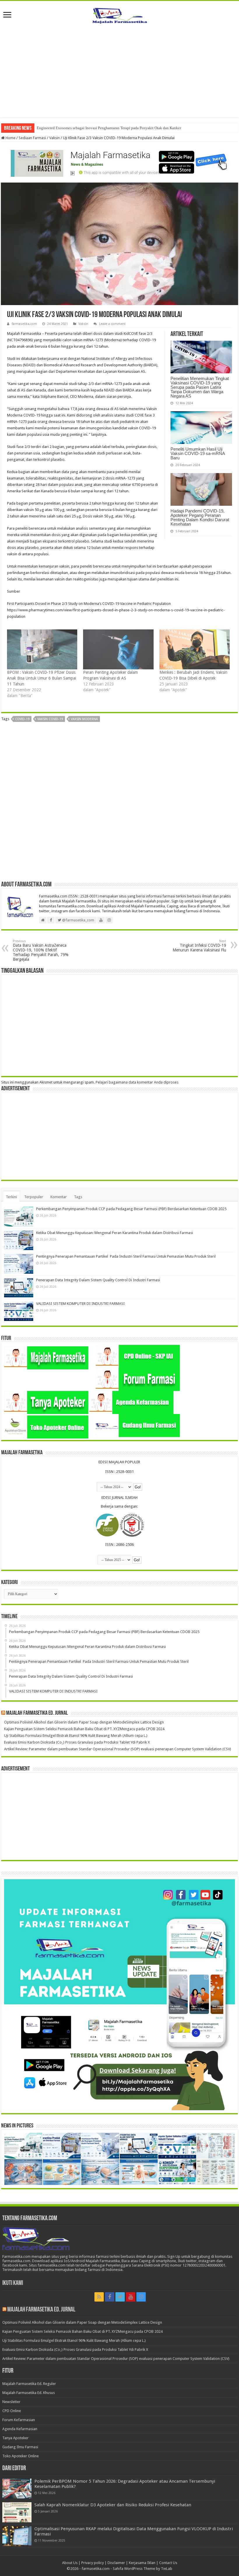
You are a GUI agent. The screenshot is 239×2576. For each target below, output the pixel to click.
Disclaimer (116, 2563)
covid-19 (22, 719)
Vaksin (55, 138)
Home (10, 138)
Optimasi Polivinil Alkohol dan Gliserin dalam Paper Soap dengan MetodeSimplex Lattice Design (84, 1722)
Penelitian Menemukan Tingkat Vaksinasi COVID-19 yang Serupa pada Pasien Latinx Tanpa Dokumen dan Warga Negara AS (200, 387)
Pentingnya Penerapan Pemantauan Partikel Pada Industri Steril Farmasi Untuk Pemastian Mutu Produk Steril (126, 1256)
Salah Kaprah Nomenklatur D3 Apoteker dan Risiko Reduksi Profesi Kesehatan (113, 2505)
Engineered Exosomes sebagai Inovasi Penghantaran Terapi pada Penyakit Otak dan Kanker (109, 128)
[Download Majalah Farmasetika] (119, 162)
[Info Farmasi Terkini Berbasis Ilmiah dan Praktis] (119, 14)
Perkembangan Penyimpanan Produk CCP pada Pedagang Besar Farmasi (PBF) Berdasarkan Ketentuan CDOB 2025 (131, 1209)
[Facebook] (110, 2297)
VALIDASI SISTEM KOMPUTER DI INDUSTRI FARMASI (80, 1304)
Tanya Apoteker (15, 2438)
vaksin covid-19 (50, 719)
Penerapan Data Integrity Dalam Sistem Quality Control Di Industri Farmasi (98, 1280)
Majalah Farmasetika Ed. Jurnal (37, 1713)
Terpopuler (34, 1197)
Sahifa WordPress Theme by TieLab (143, 2569)
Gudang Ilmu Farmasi (20, 2447)
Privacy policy (93, 2563)
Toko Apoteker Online (21, 2456)
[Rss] (99, 2297)
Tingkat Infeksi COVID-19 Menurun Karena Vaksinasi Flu (199, 946)
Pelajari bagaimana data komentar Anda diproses (137, 1082)
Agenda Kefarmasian (20, 2429)
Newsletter (11, 2402)
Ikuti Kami (13, 2283)
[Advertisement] (119, 68)
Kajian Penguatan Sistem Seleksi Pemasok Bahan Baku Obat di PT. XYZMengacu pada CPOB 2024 (84, 1729)
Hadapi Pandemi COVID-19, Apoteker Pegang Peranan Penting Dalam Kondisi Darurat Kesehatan (200, 517)
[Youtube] (131, 2297)
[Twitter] (120, 2297)
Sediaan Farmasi (32, 138)
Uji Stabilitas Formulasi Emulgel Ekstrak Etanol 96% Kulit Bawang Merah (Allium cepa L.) (76, 1736)
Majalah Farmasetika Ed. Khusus (29, 2393)
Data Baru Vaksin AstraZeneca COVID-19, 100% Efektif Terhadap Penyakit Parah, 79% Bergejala (41, 950)
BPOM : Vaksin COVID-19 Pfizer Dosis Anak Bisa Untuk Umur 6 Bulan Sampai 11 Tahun (42, 678)
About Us (70, 2563)
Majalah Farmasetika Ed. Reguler (29, 2384)
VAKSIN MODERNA (84, 719)
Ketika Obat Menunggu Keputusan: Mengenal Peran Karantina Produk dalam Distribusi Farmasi (115, 1233)
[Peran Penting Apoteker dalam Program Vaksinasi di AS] (118, 650)
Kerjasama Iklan (142, 2563)
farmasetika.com (24, 324)
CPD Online (12, 2411)
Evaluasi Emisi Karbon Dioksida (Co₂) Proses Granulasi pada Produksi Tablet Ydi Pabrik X (77, 1742)
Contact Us (168, 2563)
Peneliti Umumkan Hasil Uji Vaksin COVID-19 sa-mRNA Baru (198, 453)
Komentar (59, 1197)
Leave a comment (112, 324)
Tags (78, 1197)
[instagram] (141, 2297)
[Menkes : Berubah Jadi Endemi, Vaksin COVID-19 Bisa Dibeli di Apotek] (195, 650)
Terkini (11, 1197)
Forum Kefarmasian (19, 2420)
